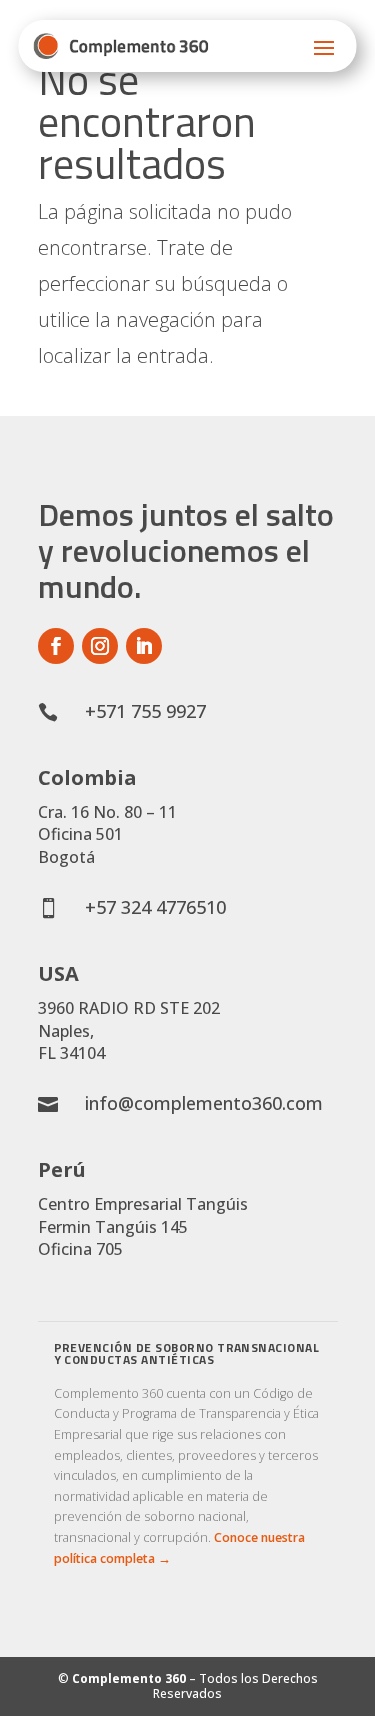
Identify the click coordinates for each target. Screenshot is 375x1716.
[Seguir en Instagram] (100, 646)
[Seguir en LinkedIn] (144, 646)
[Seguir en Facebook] (56, 646)
